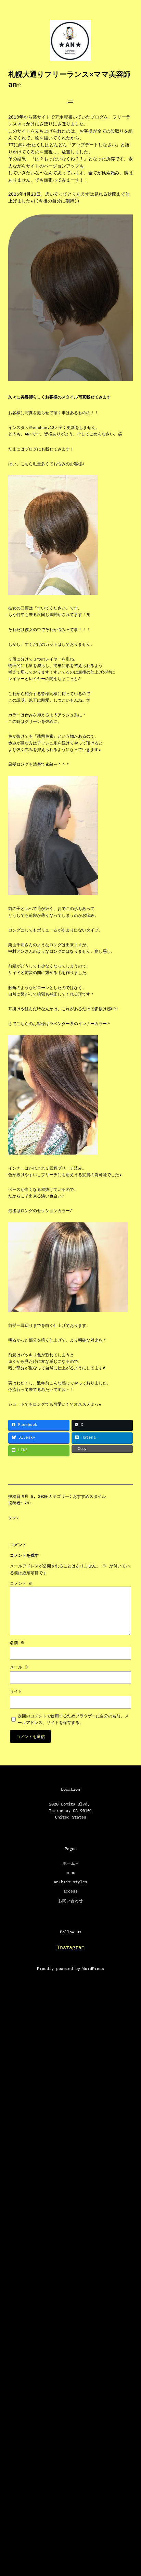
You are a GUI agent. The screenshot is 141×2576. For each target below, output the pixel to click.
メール (19, 1667)
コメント (21, 1583)
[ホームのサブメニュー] (77, 1863)
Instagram (71, 1947)
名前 (17, 1643)
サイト (16, 1691)
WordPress (93, 1968)
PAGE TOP (129, 2492)
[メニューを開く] (70, 101)
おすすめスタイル (89, 1496)
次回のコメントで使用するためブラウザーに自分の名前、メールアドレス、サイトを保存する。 (73, 1719)
